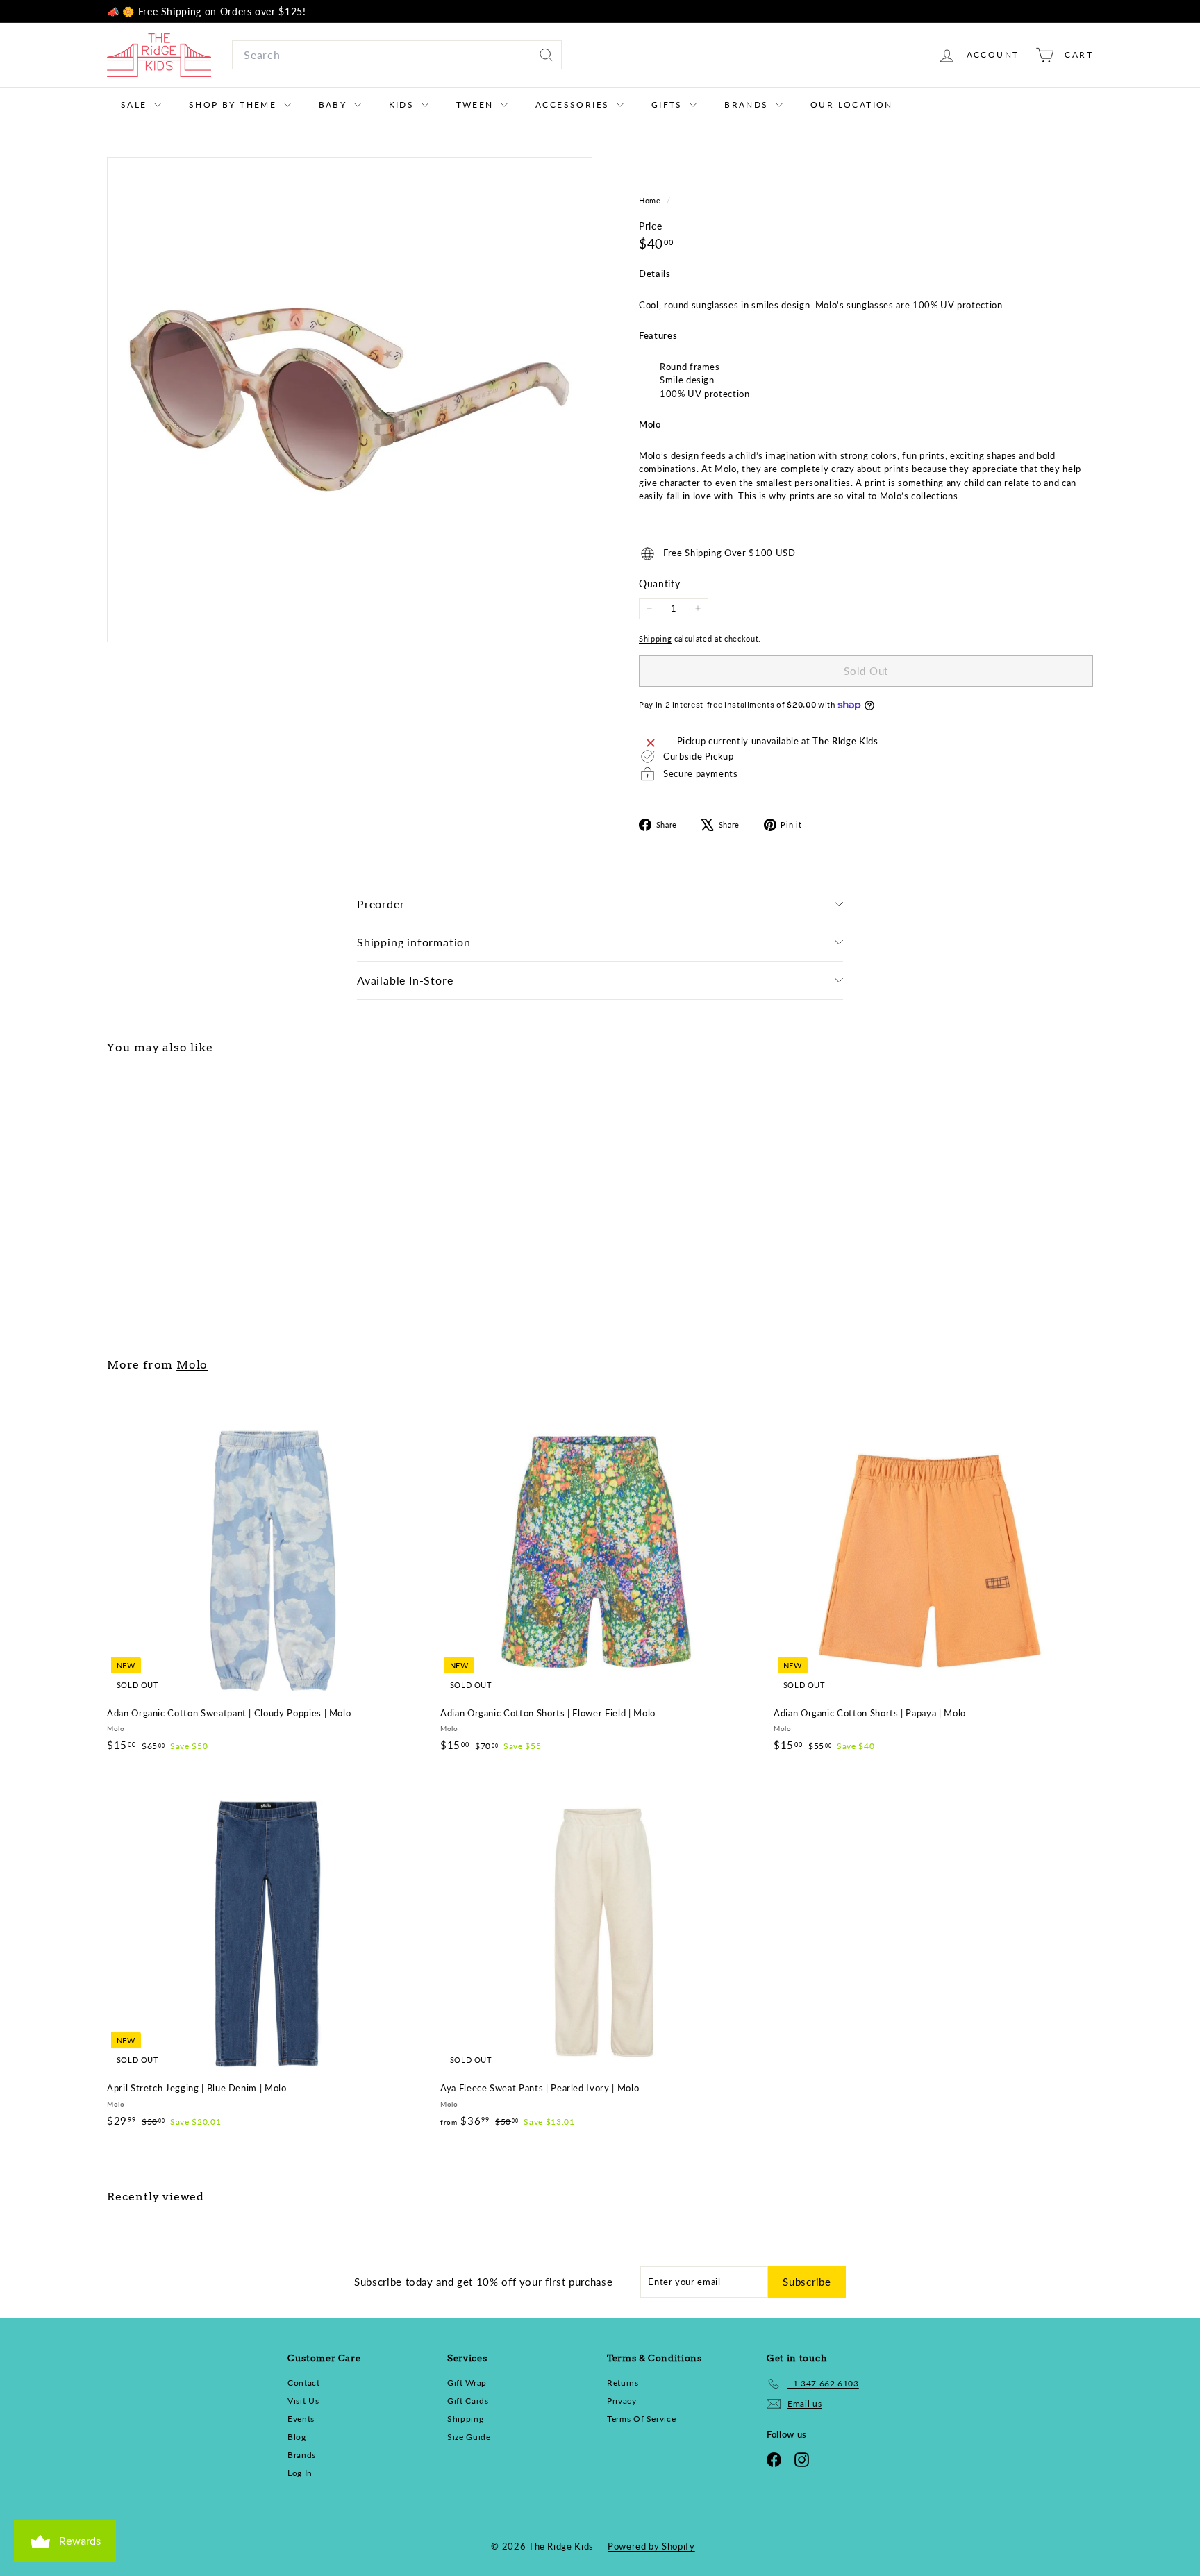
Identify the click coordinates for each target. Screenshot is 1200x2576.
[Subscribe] (774, 1373)
